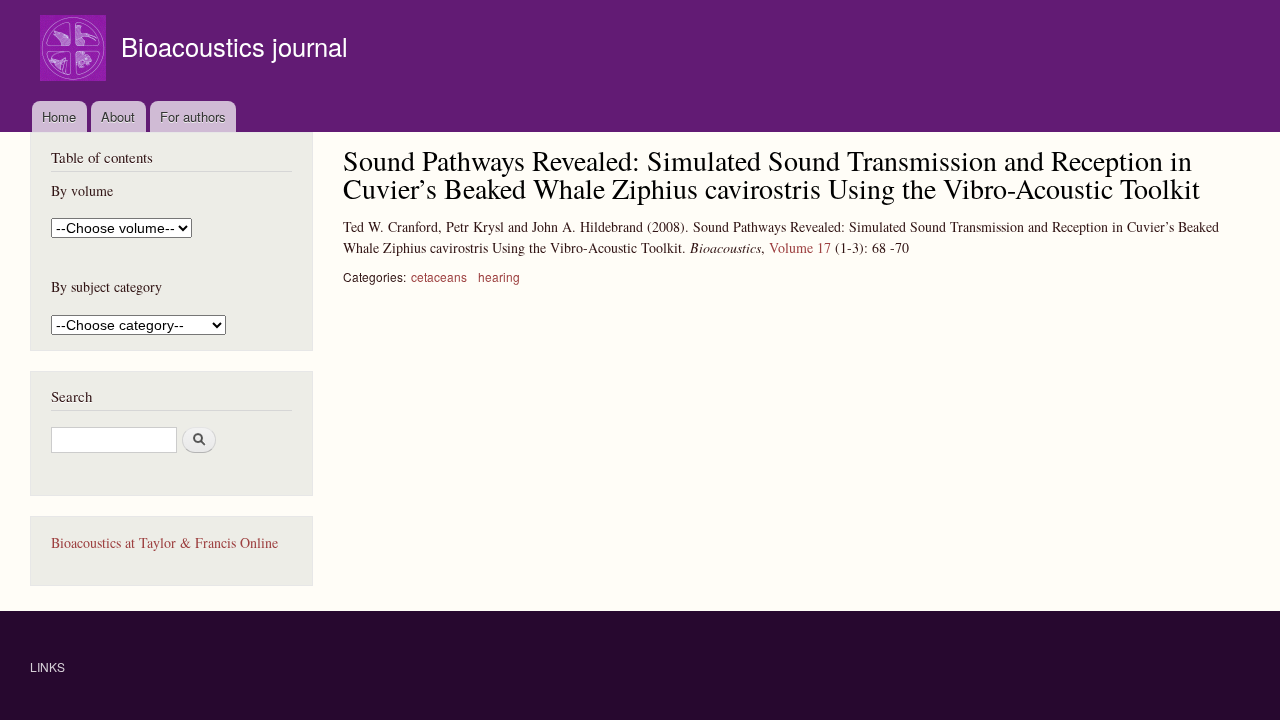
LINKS (47, 666)
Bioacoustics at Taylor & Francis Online (164, 542)
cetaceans (439, 276)
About (118, 116)
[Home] (75, 50)
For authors (193, 116)
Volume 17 (800, 247)
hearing (499, 276)
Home (59, 116)
